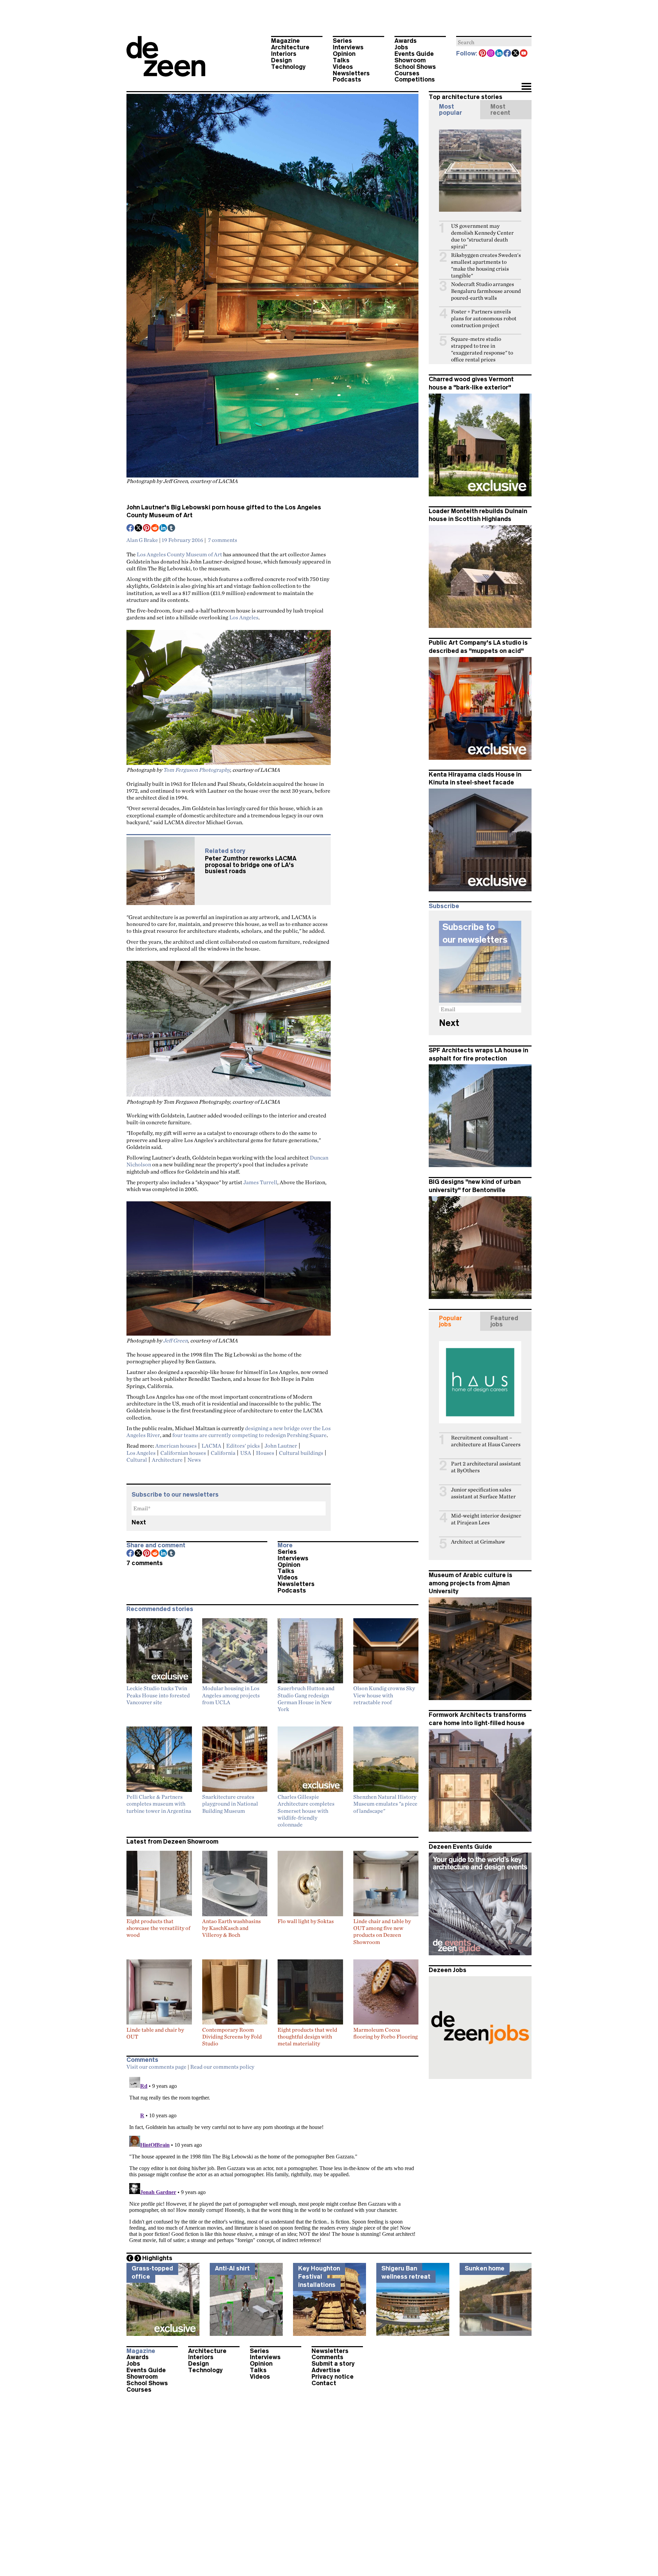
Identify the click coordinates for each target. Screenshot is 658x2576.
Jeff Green (175, 1340)
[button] (526, 87)
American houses (176, 1446)
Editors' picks (243, 1446)
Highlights (157, 2258)
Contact (324, 2383)
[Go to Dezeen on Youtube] (524, 54)
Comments (327, 2357)
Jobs (401, 47)
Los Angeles (244, 617)
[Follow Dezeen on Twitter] (516, 54)
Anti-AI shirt (232, 2268)
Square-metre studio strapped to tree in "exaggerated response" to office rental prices (482, 349)
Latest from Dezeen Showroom (172, 1842)
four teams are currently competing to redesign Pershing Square (249, 1435)
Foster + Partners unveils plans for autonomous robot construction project (484, 318)
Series (342, 41)
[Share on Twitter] (139, 529)
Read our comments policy (222, 2067)
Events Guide (414, 54)
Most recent (500, 110)
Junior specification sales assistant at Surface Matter (483, 1493)
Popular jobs (450, 1321)
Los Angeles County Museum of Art (179, 554)
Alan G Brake (142, 540)
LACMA (211, 1446)
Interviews (348, 47)
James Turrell (260, 1182)
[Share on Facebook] (131, 529)
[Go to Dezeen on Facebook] (508, 54)
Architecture (290, 47)
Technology (288, 67)
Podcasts (347, 79)
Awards (406, 41)
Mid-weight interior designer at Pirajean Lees (486, 1519)
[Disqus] (272, 2160)
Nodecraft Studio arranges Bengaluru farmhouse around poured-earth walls (486, 291)
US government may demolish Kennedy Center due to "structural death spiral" (482, 236)
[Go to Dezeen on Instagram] (491, 54)
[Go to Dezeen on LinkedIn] (499, 54)
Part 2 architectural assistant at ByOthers (486, 1467)
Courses (407, 73)
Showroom (410, 60)
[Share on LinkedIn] (163, 529)
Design (281, 60)
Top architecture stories (466, 97)
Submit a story (333, 2364)
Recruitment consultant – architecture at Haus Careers (486, 1441)
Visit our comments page (156, 2067)
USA (246, 1453)
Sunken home (485, 2268)
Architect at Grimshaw (478, 1542)
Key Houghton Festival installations (319, 2276)
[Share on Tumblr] (172, 529)
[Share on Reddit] (155, 529)
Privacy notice (333, 2377)
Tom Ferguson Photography (197, 770)
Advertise (326, 2370)
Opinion (344, 54)
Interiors (284, 54)
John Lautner (281, 1446)
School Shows (415, 67)
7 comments (223, 540)
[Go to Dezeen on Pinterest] (483, 54)
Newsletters (351, 73)
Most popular (450, 110)
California (223, 1453)
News (194, 1460)
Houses (265, 1453)
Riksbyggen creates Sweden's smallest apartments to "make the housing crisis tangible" (486, 265)
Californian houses (183, 1453)
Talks (341, 60)
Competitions (415, 79)
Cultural (137, 1460)
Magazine (285, 41)
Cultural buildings (301, 1453)
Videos (343, 67)
